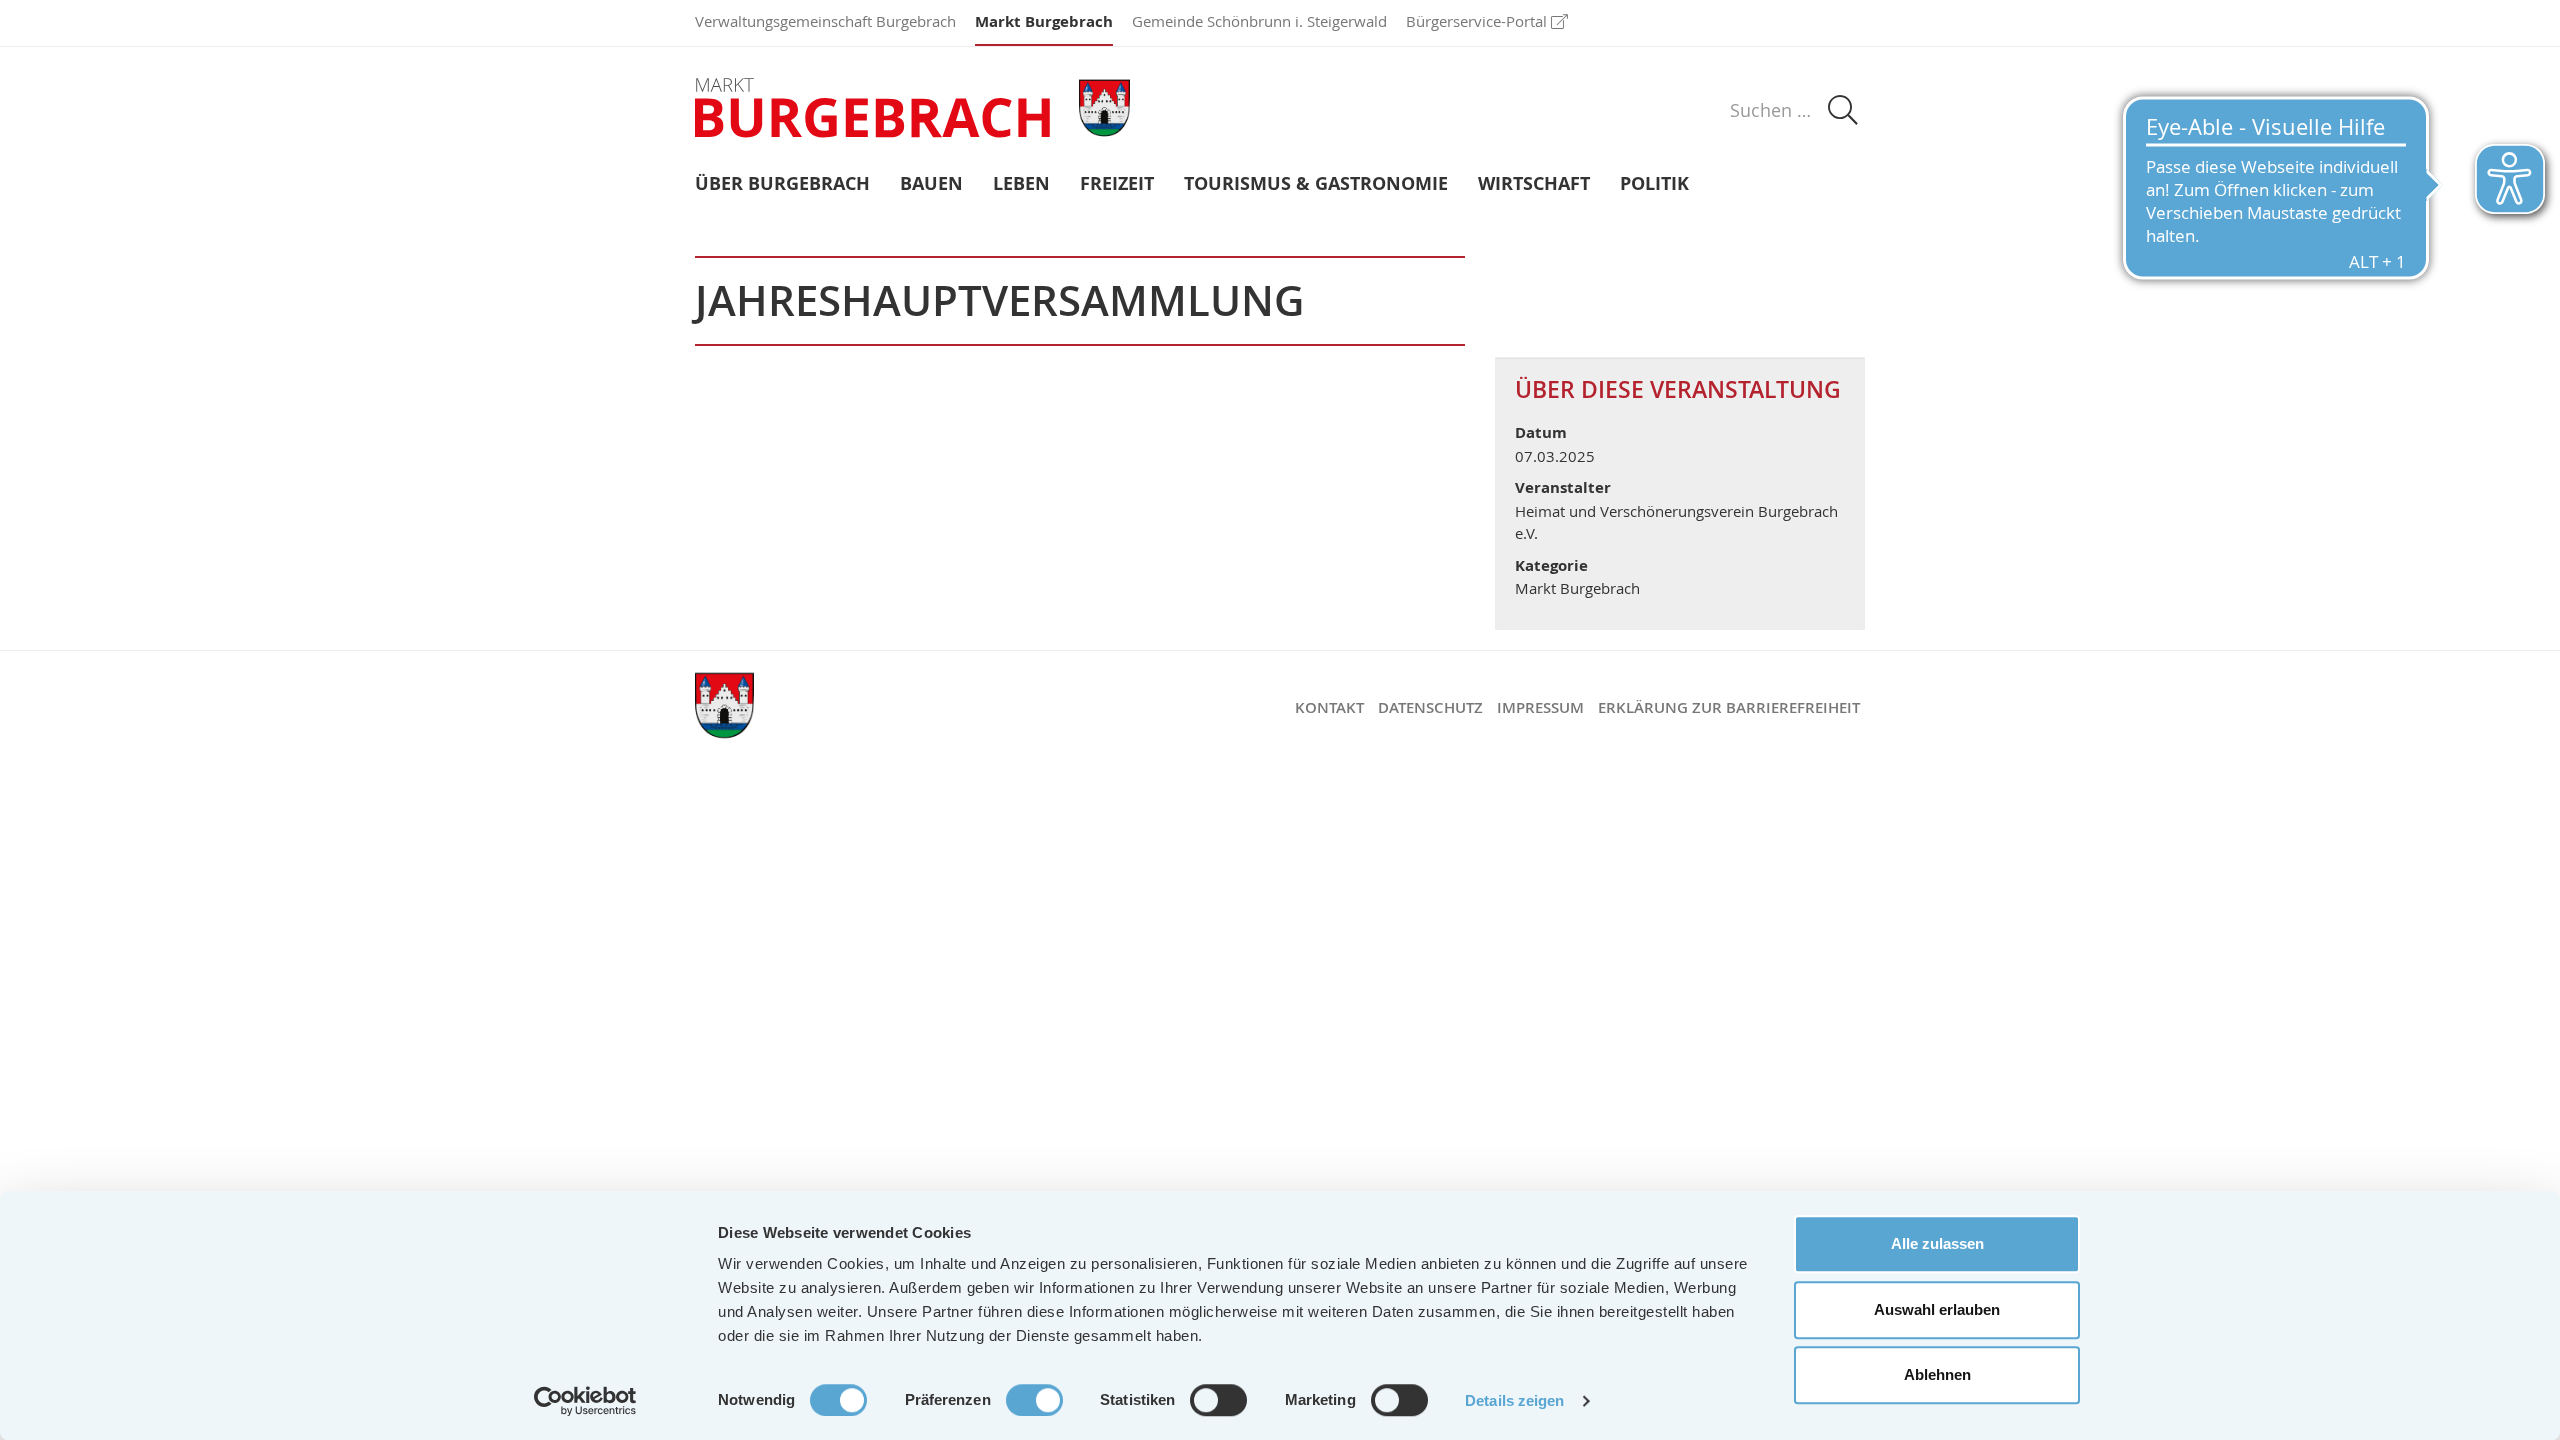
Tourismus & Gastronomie (1316, 184)
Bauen (931, 184)
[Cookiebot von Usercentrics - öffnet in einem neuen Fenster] (585, 1401)
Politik (1654, 184)
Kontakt (1329, 707)
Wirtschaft (1534, 184)
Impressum (1540, 707)
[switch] (1034, 1400)
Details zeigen (1514, 1400)
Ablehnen (1937, 1374)
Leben (1021, 184)
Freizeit (1117, 184)
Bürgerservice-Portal (1476, 21)
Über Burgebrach (782, 184)
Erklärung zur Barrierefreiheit (1729, 707)
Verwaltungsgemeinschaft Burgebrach (825, 21)
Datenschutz (1430, 707)
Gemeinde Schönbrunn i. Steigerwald (1259, 21)
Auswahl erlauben (1937, 1309)
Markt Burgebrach (1044, 21)
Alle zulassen (1937, 1243)
